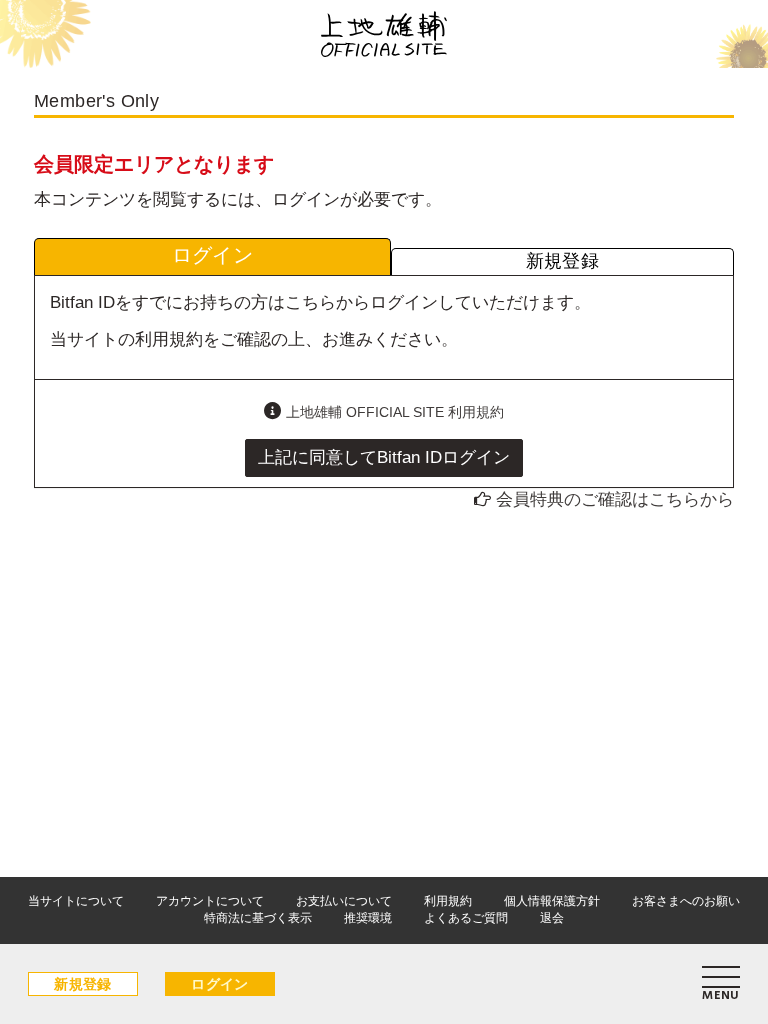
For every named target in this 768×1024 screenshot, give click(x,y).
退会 (552, 918)
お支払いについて (344, 901)
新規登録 (83, 984)
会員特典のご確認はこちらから (615, 499)
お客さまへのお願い (686, 901)
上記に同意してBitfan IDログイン (384, 457)
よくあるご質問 (466, 918)
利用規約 (448, 901)
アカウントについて (210, 901)
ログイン (220, 984)
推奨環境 (368, 918)
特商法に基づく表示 (258, 918)
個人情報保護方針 (552, 901)
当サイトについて (76, 901)
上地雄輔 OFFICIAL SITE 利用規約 (395, 412)
